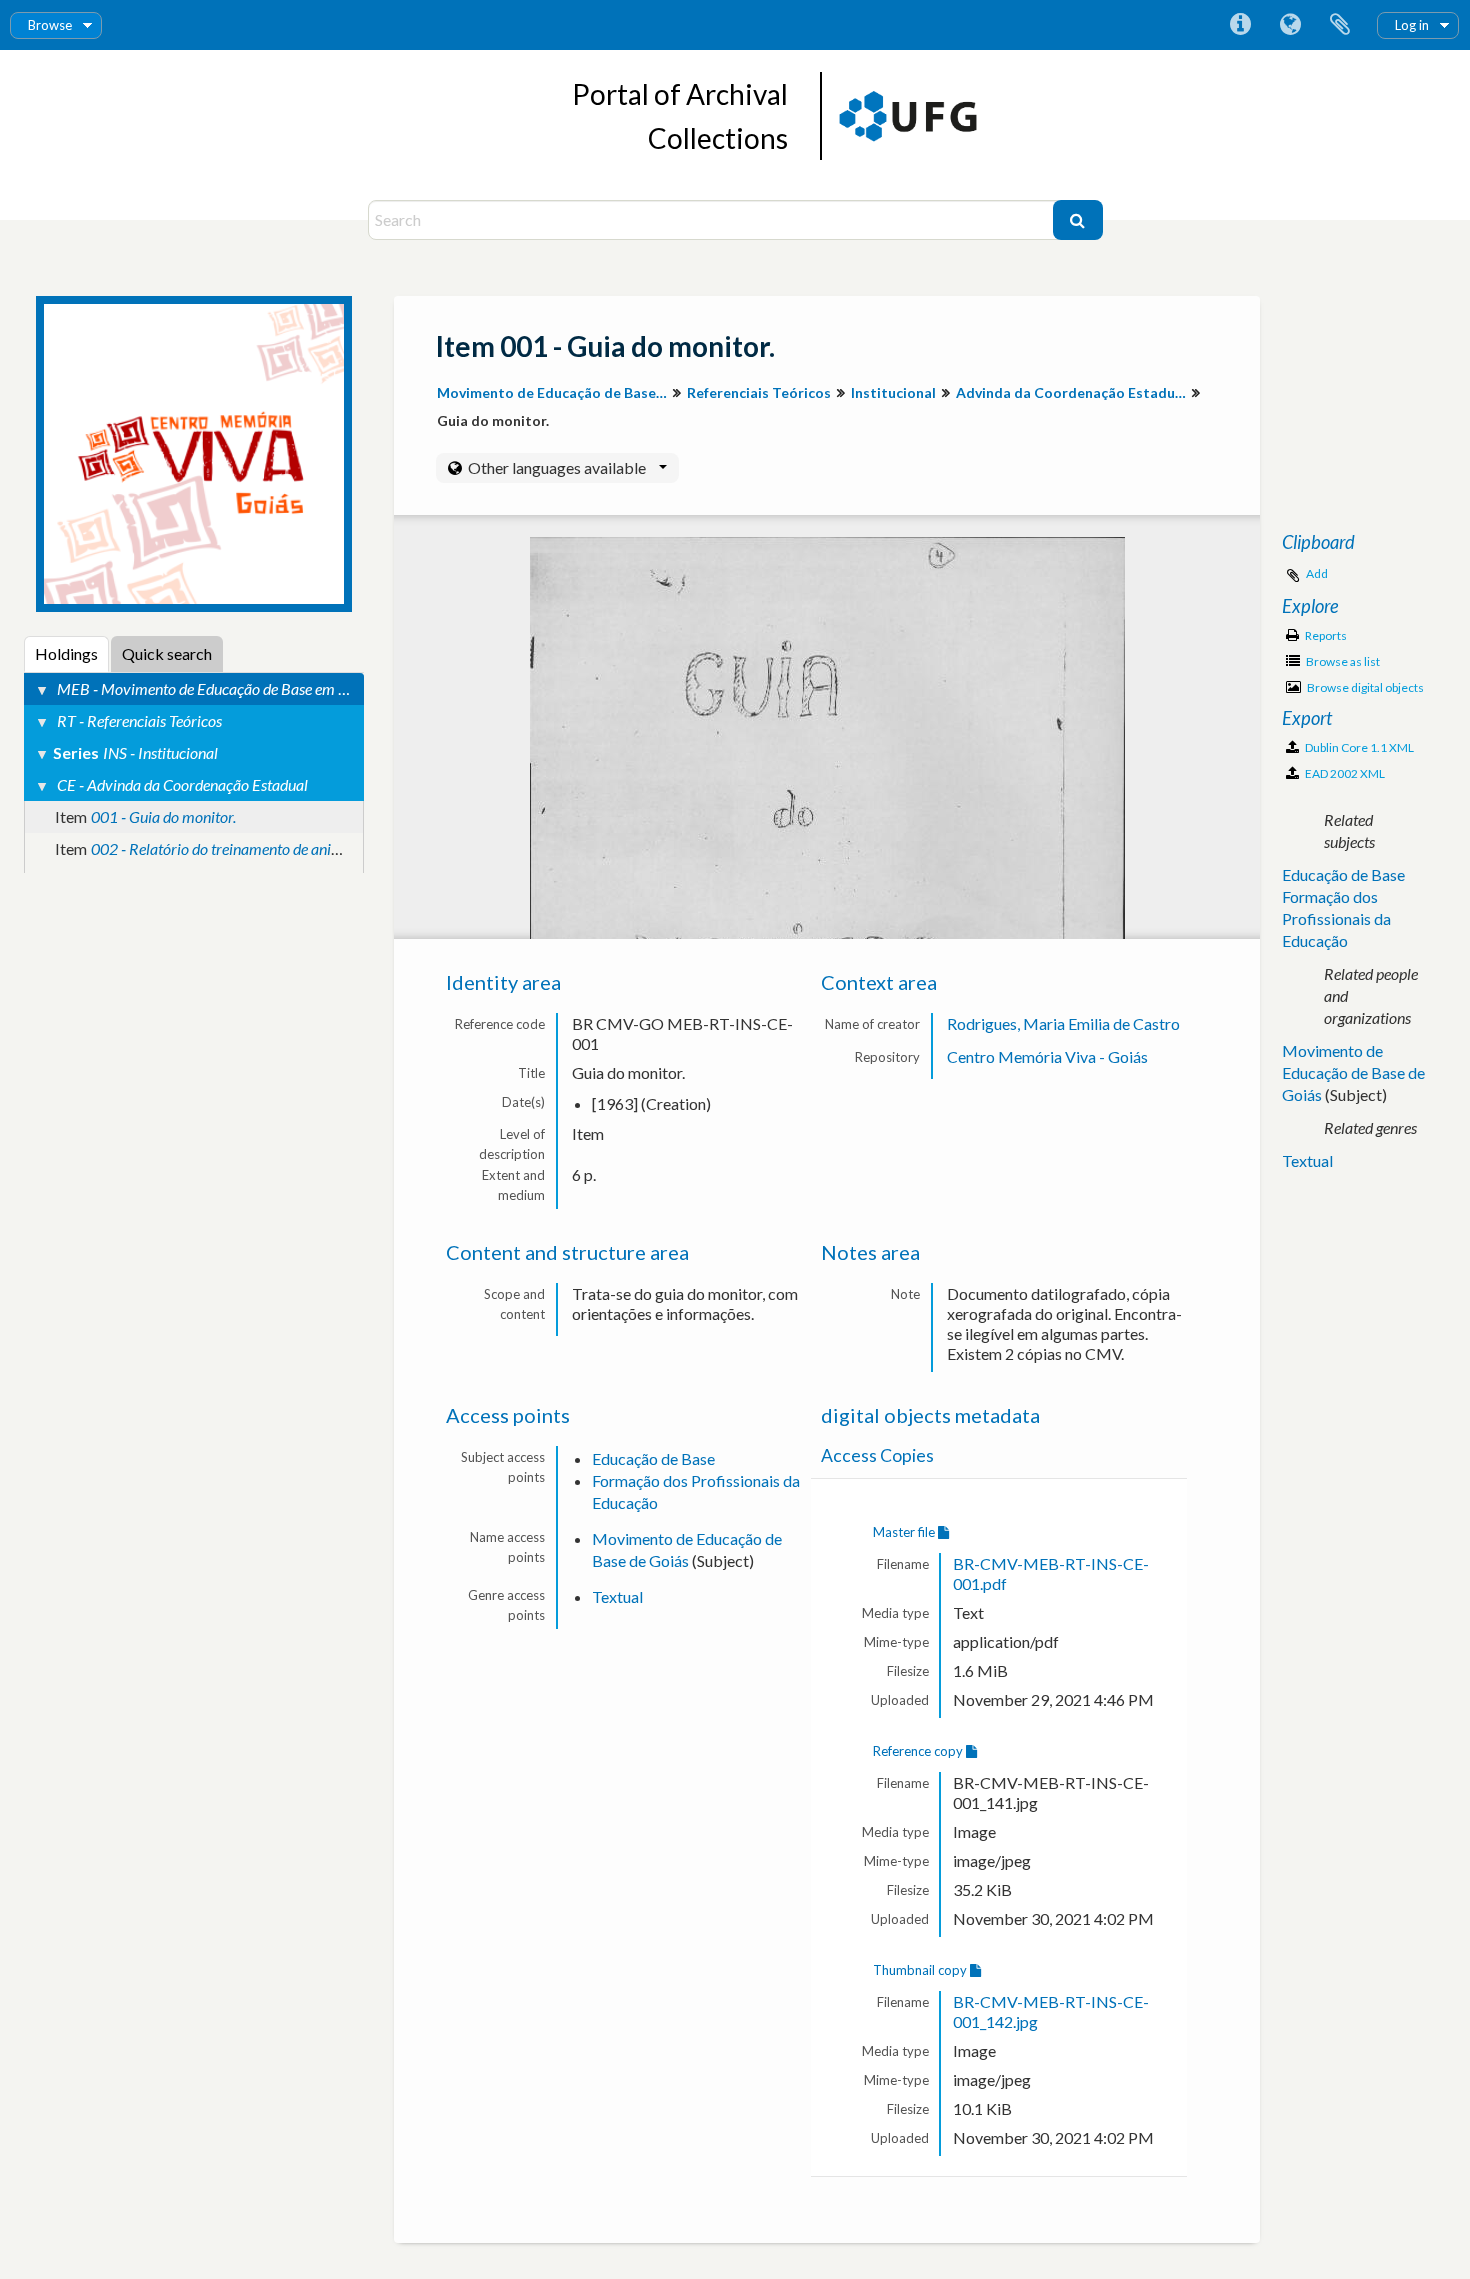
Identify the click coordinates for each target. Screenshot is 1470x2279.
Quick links (1240, 25)
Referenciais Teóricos (759, 392)
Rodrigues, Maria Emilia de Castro (1063, 1023)
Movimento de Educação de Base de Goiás (1353, 1072)
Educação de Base (653, 1458)
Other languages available (557, 467)
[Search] (1078, 220)
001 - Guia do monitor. (163, 816)
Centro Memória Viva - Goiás (1047, 1056)
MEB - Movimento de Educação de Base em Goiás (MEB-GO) (252, 688)
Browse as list (1342, 661)
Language (1290, 25)
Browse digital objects (1364, 687)
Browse (50, 25)
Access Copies (877, 1455)
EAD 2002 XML (1344, 773)
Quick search (167, 653)
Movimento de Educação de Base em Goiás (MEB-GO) (554, 392)
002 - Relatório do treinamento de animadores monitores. (274, 848)
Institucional (893, 392)
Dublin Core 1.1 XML (1358, 747)
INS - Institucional (160, 752)
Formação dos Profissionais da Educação (1336, 918)
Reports (1325, 635)
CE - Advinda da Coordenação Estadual (182, 784)
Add (1317, 573)
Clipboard (1340, 25)
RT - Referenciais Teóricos (139, 720)
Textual (617, 1596)
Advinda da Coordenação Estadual (1071, 392)
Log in (1412, 25)
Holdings (66, 653)
